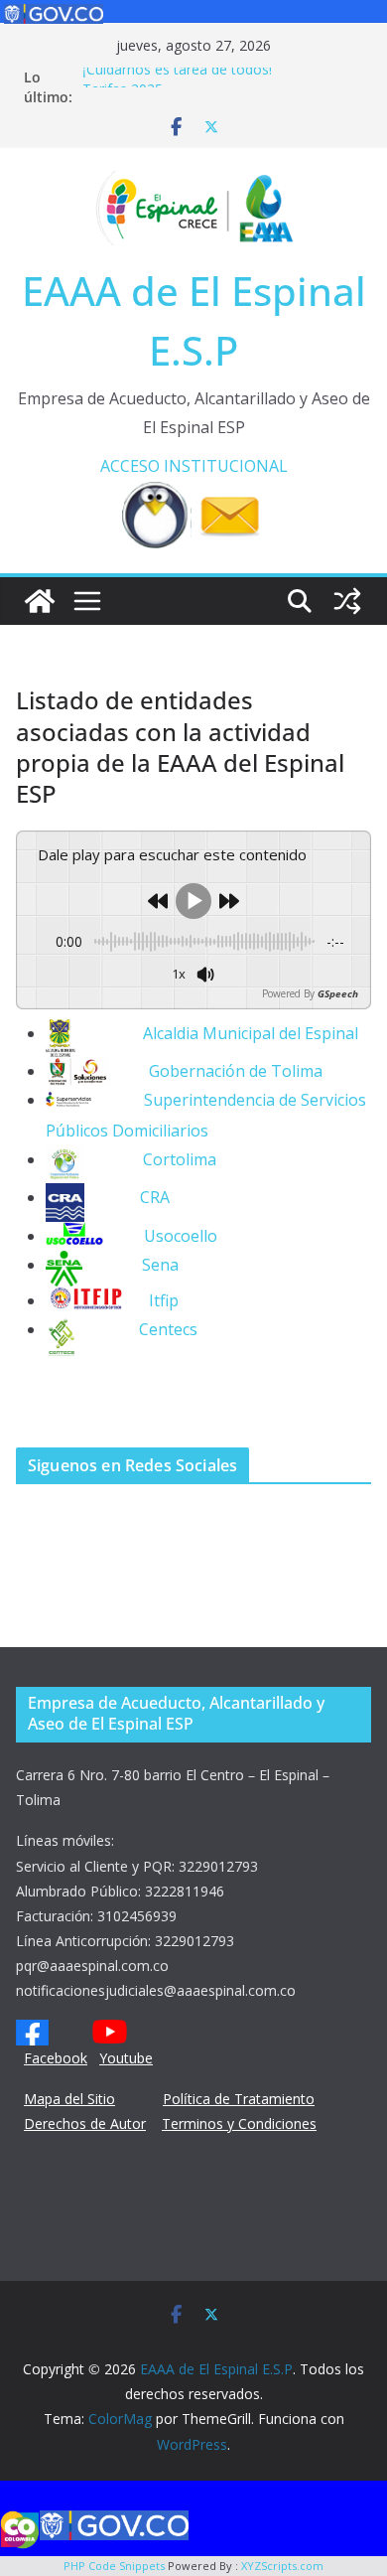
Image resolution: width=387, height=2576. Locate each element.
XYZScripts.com (282, 2566)
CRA (127, 1197)
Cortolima (150, 1159)
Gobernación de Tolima (236, 1071)
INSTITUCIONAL (226, 466)
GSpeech (338, 993)
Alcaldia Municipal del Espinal (217, 1033)
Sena (160, 1265)
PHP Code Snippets (114, 2566)
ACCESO (130, 466)
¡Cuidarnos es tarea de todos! (177, 75)
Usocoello (161, 1236)
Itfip (164, 1300)
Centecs (168, 1329)
